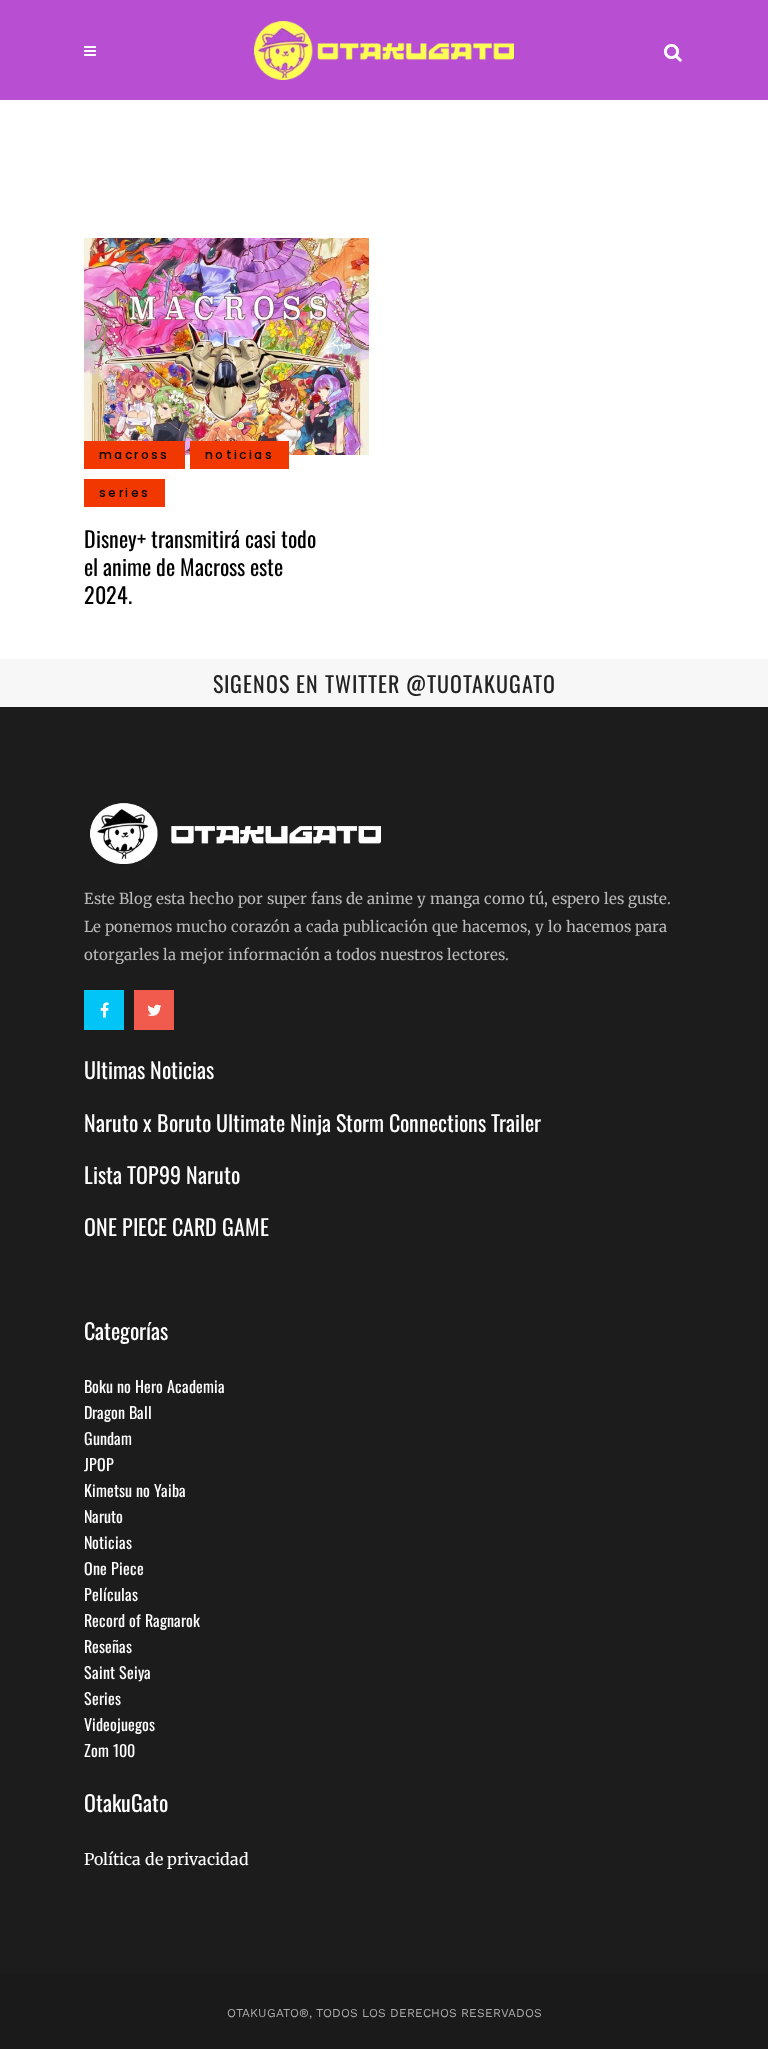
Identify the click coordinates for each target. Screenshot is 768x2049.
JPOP (99, 1464)
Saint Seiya (117, 1672)
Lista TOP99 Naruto (162, 1174)
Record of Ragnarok (142, 1620)
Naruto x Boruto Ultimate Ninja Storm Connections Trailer (312, 1122)
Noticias (108, 1542)
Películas (111, 1594)
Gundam (108, 1438)
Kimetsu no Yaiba (135, 1490)
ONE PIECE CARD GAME (176, 1226)
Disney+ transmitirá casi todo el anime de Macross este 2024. (200, 566)
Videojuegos (119, 1724)
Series (102, 1698)
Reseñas (108, 1646)
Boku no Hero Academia (154, 1386)
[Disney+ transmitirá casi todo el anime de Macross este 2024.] (226, 344)
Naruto (103, 1516)
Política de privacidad (166, 1859)
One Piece (114, 1568)
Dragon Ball (118, 1412)
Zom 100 (109, 1750)
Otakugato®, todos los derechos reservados (384, 2013)
